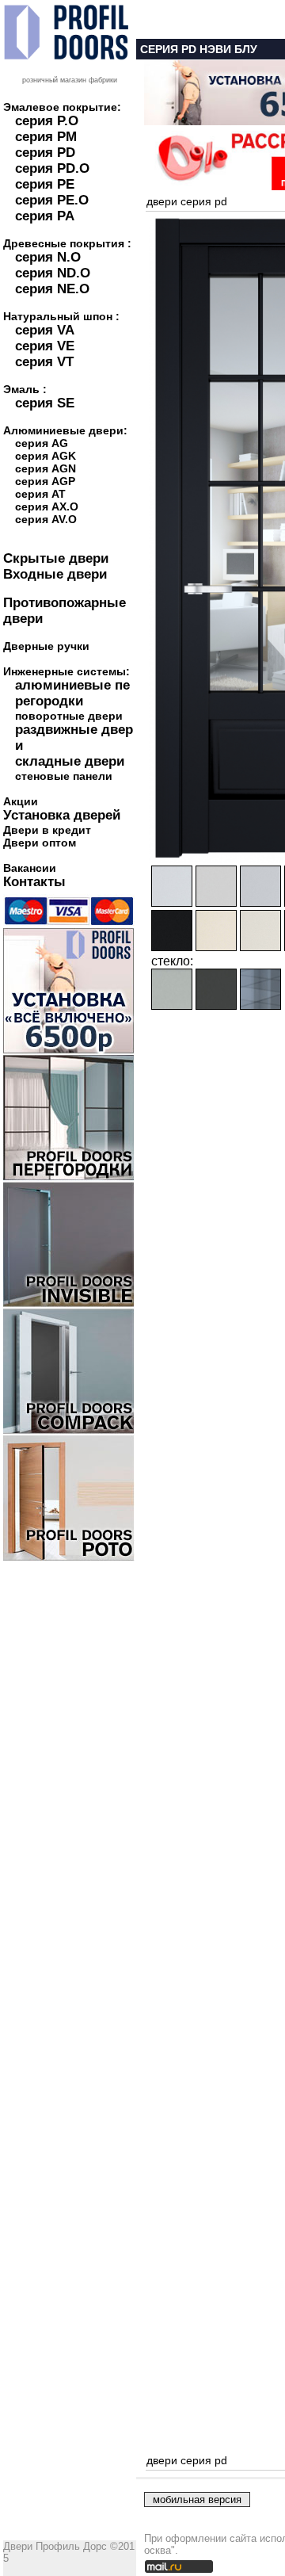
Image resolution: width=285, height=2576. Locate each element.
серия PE (45, 184)
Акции (21, 801)
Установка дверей (62, 815)
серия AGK (46, 456)
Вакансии (30, 868)
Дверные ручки (46, 646)
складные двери (70, 761)
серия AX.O (47, 506)
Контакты (34, 882)
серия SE (45, 403)
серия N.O (48, 257)
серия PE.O (52, 200)
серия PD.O (52, 168)
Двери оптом (40, 843)
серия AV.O (46, 519)
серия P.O (47, 121)
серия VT (44, 362)
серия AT (40, 494)
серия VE (45, 346)
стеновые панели (64, 776)
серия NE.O (52, 289)
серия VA (45, 330)
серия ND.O (53, 273)
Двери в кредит (47, 830)
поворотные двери (69, 716)
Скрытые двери (56, 558)
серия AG (42, 443)
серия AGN (46, 468)
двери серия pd (187, 201)
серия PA (45, 216)
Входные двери (55, 574)
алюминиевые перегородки (72, 693)
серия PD (45, 153)
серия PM (46, 137)
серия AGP (45, 481)
